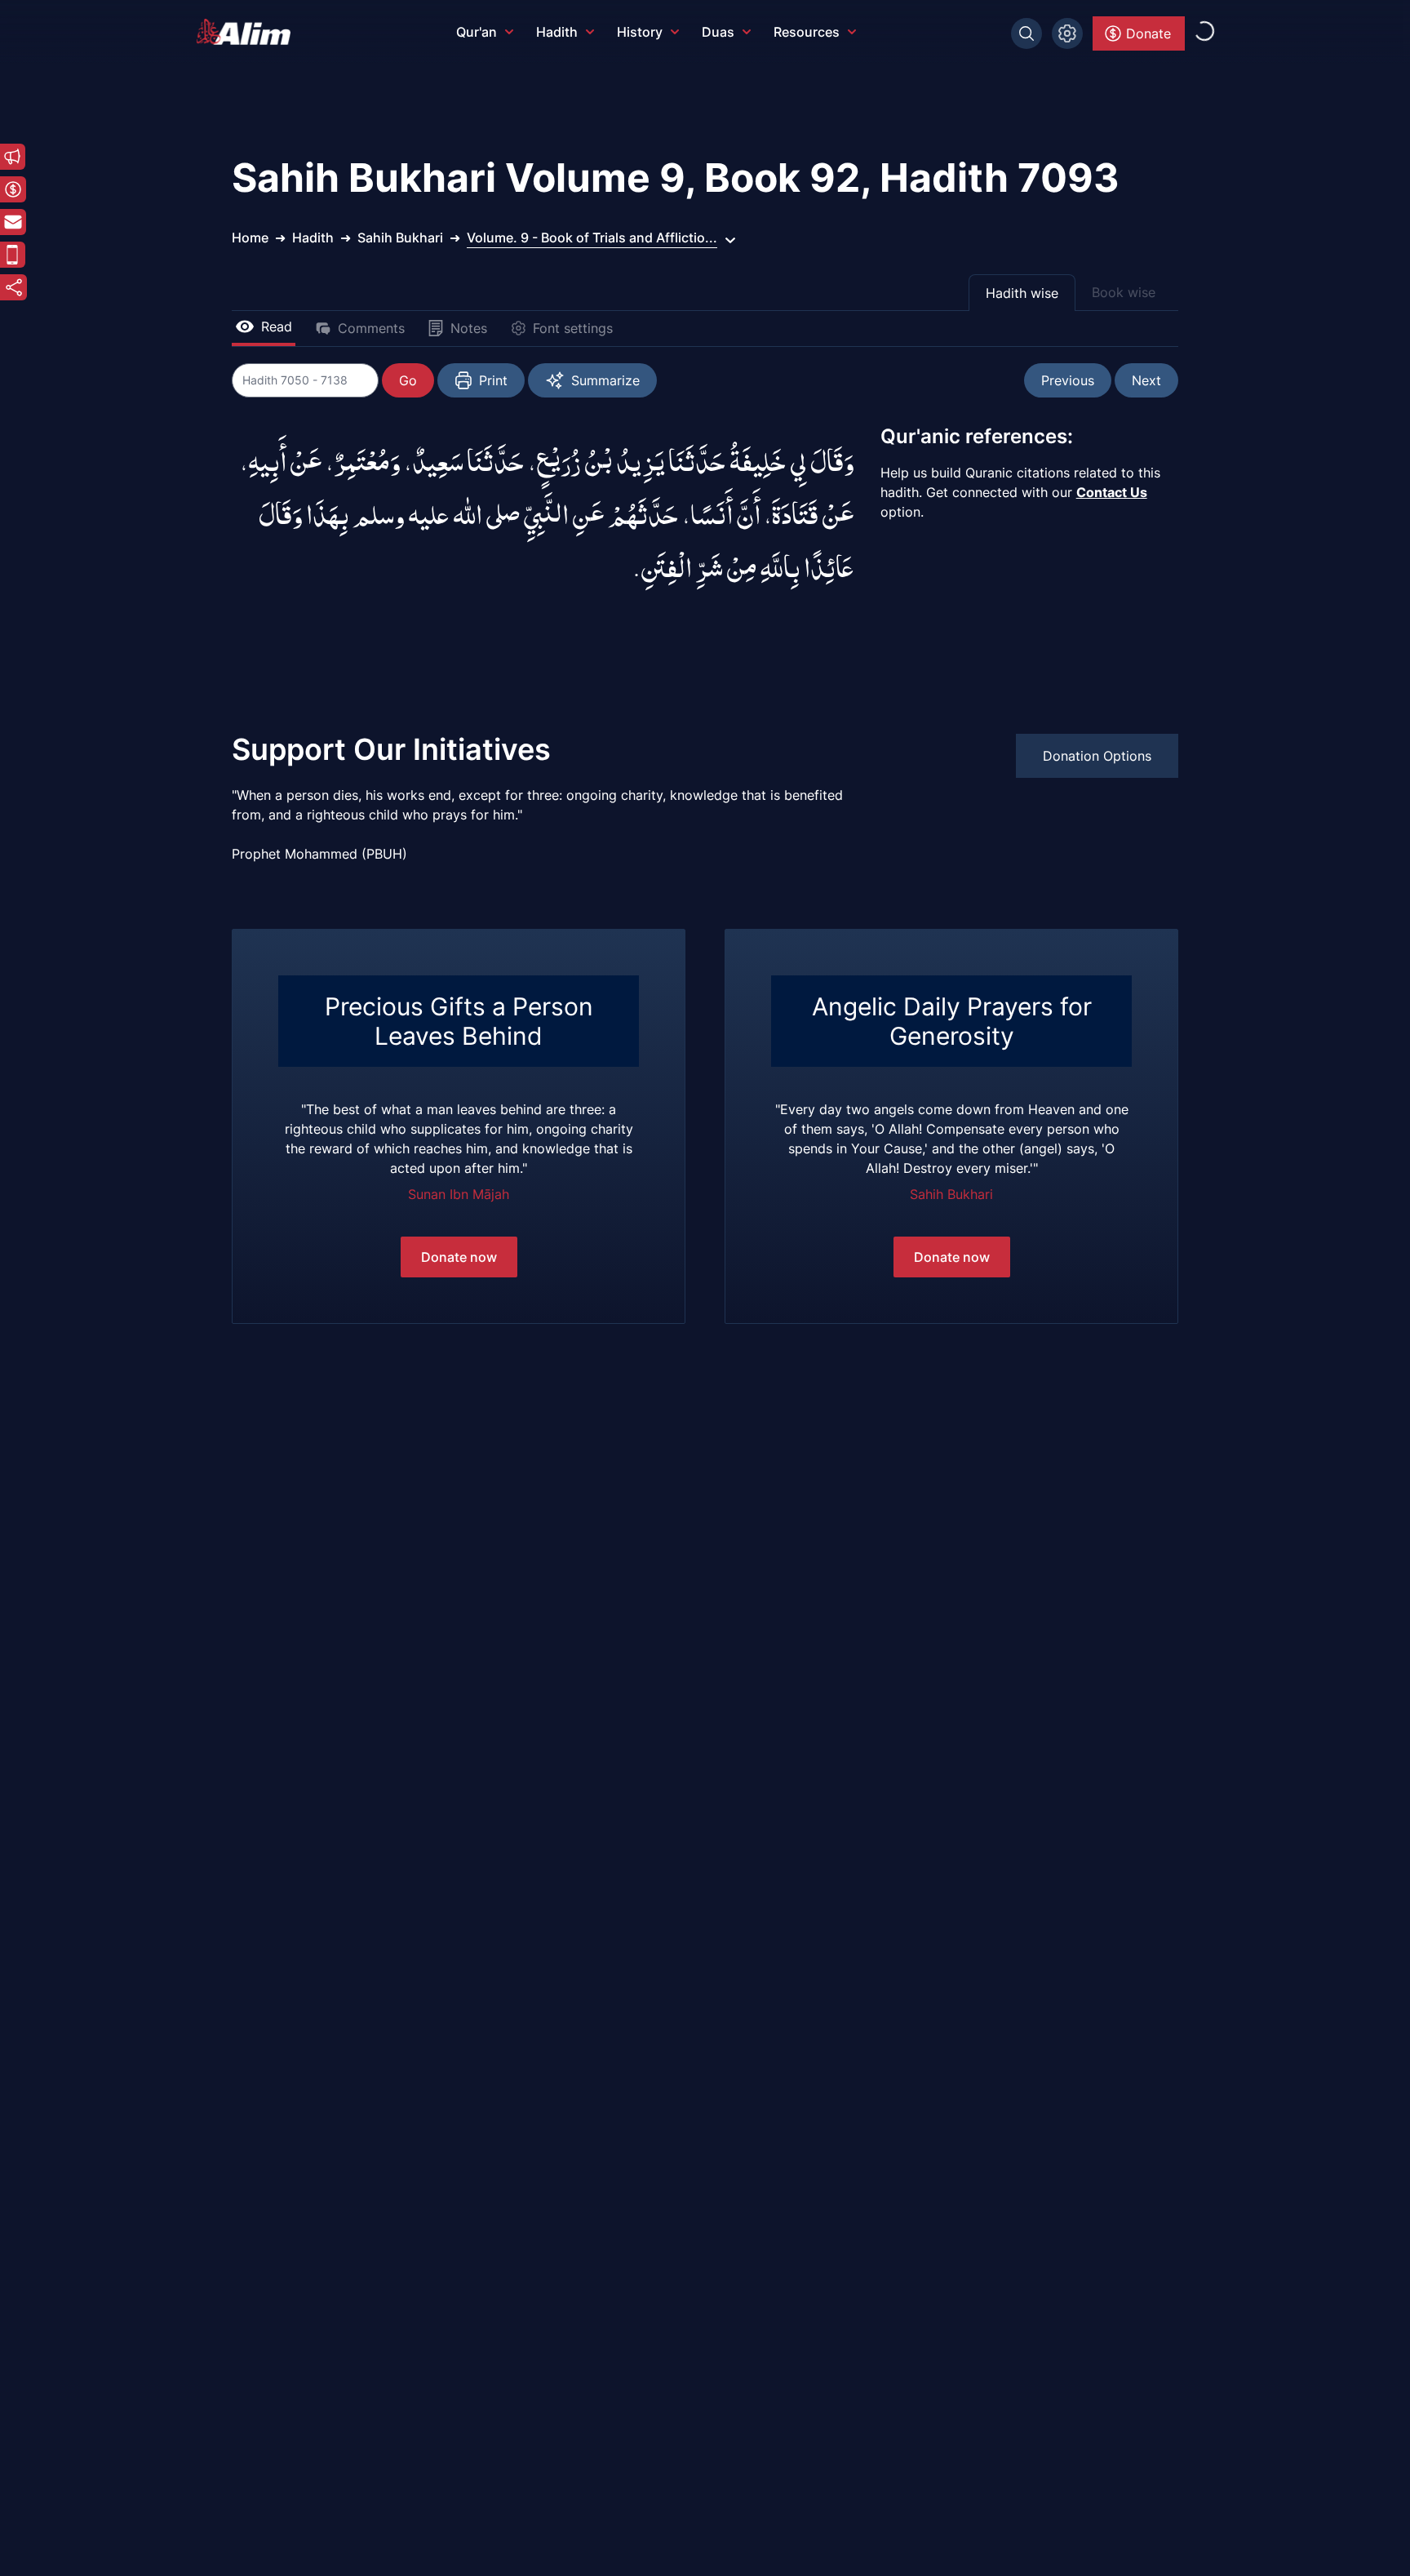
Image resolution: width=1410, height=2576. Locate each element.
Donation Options (1097, 756)
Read (277, 326)
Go (408, 380)
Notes (469, 328)
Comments (371, 328)
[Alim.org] (248, 32)
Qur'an (477, 32)
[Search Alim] (1026, 33)
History (640, 32)
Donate (1148, 33)
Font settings (573, 328)
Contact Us (1112, 492)
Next (1146, 380)
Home (250, 238)
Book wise (1124, 292)
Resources (807, 32)
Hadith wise (1022, 293)
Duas (718, 32)
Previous (1068, 380)
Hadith (557, 32)
